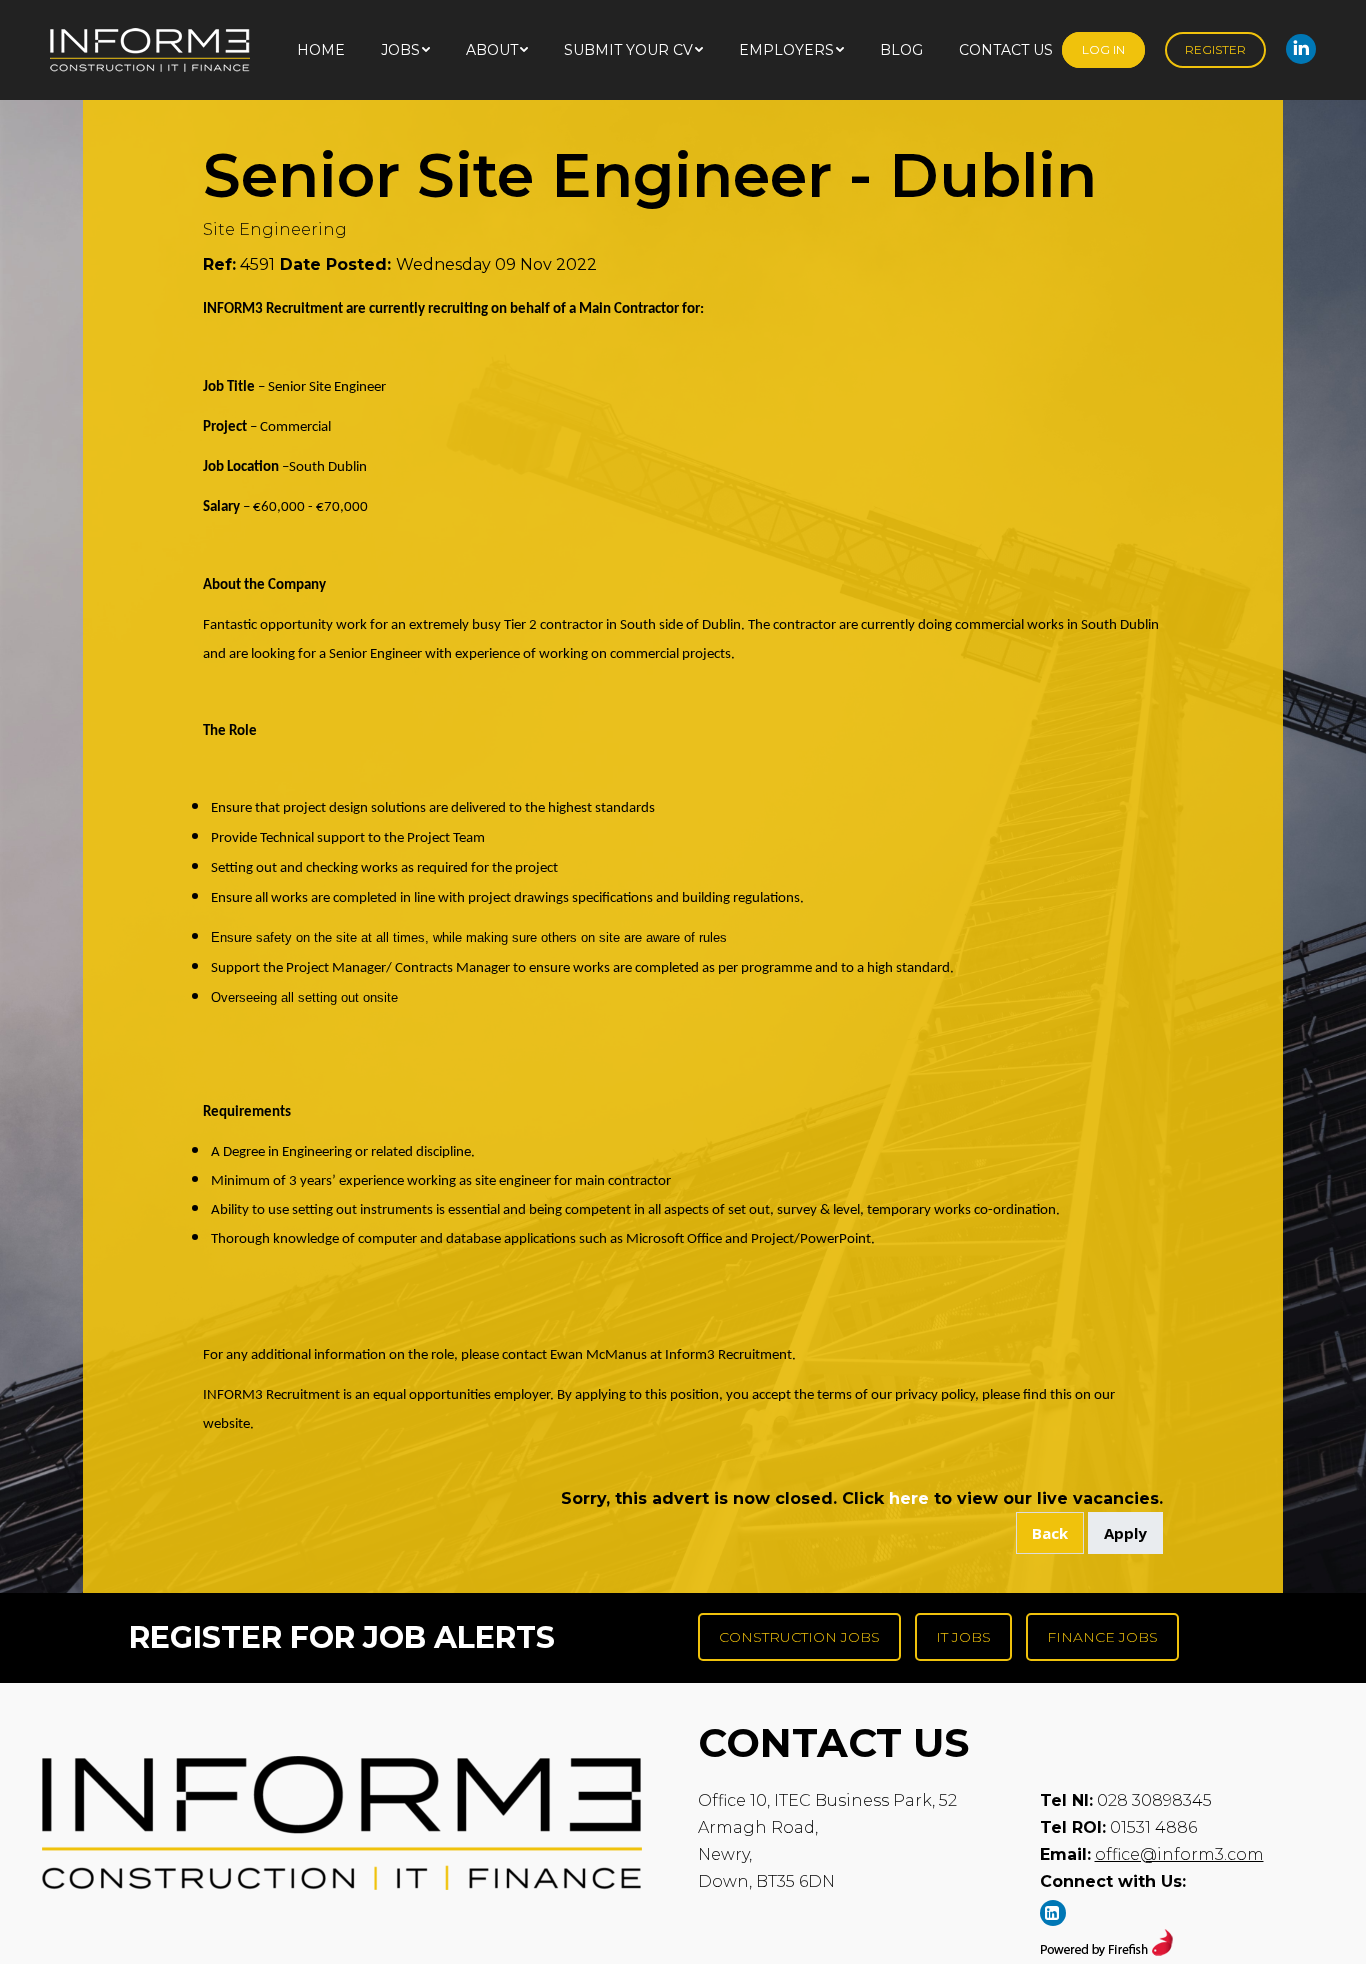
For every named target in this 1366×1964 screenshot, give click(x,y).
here (909, 1498)
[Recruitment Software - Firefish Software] (1106, 1950)
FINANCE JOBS (1102, 1637)
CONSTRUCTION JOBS (799, 1637)
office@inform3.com (1179, 1854)
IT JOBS (963, 1637)
